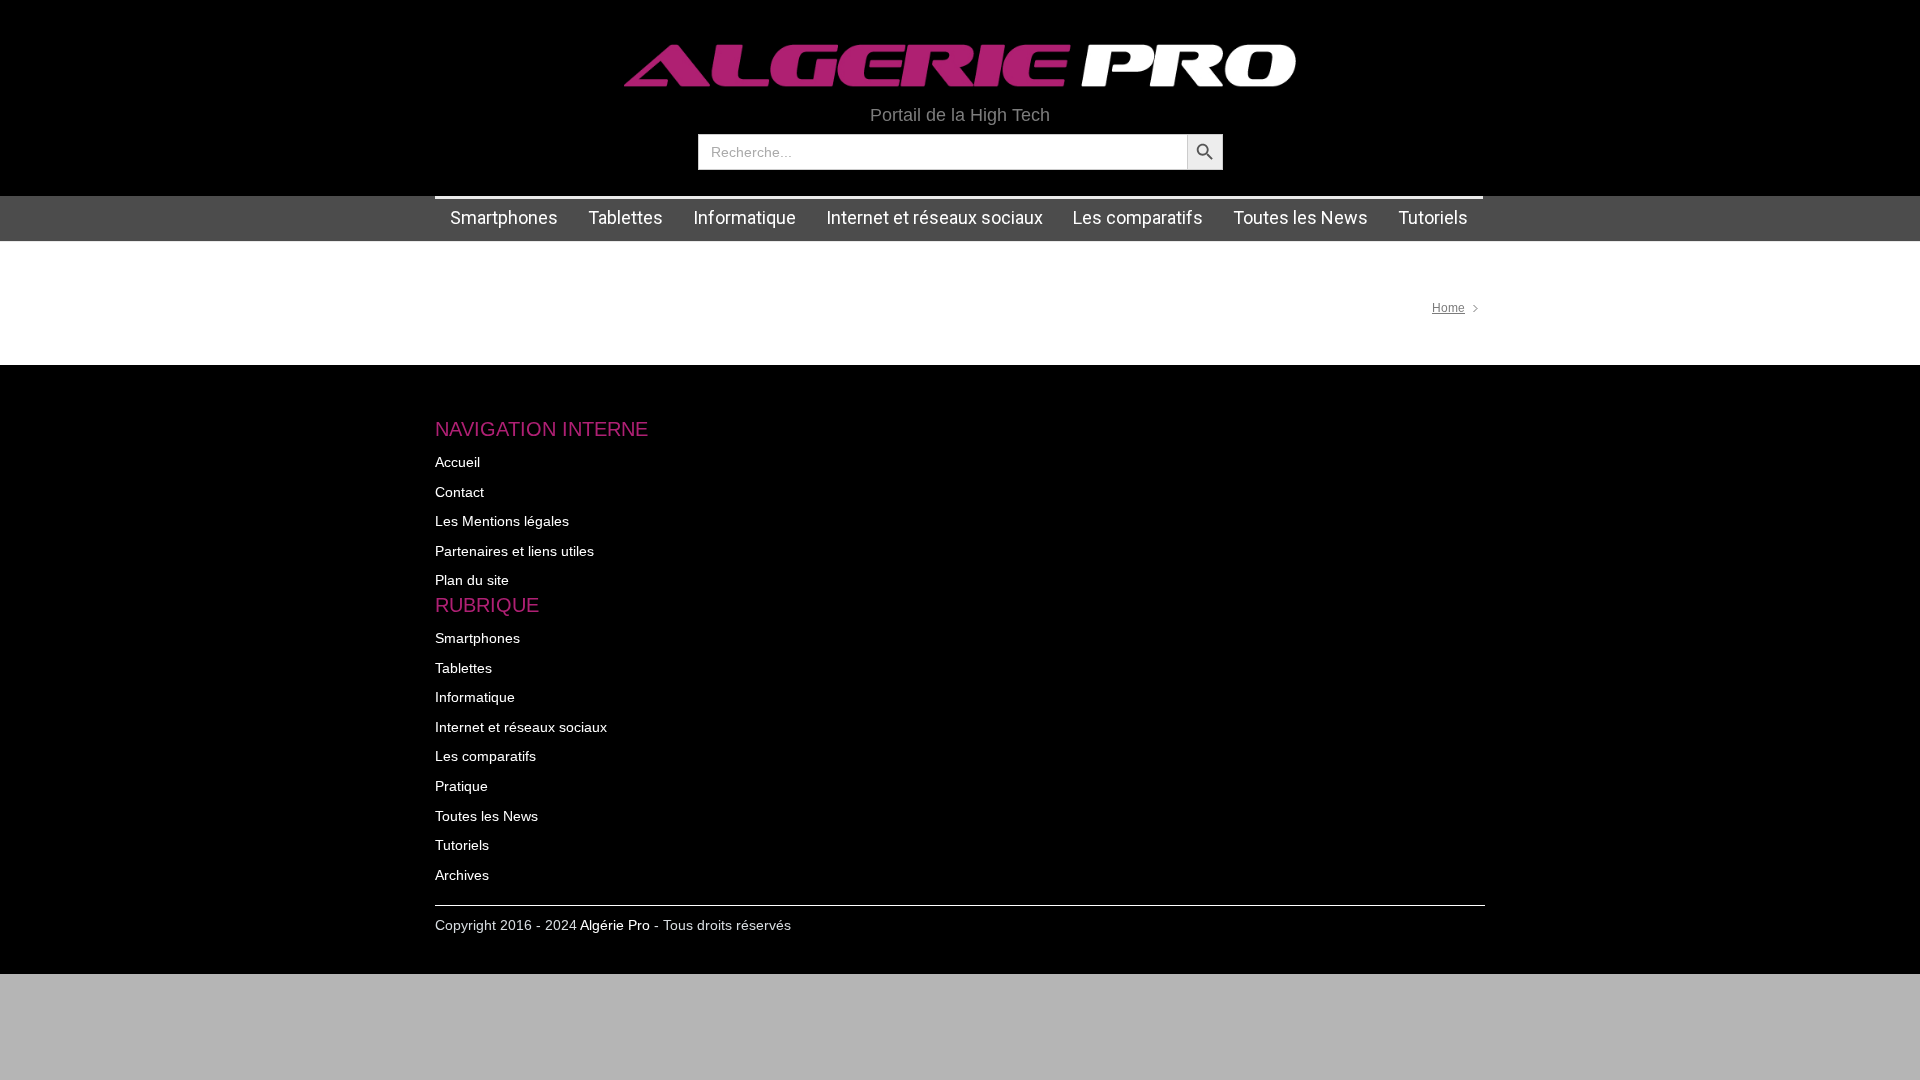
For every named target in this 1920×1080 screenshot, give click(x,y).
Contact (459, 492)
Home (1448, 308)
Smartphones (504, 217)
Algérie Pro (615, 925)
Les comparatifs (1138, 217)
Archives (462, 875)
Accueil (457, 462)
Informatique (744, 217)
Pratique (461, 786)
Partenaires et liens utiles (514, 551)
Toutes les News (1300, 217)
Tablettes (625, 217)
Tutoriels (1433, 217)
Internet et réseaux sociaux (934, 217)
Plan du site (472, 580)
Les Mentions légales (502, 521)
